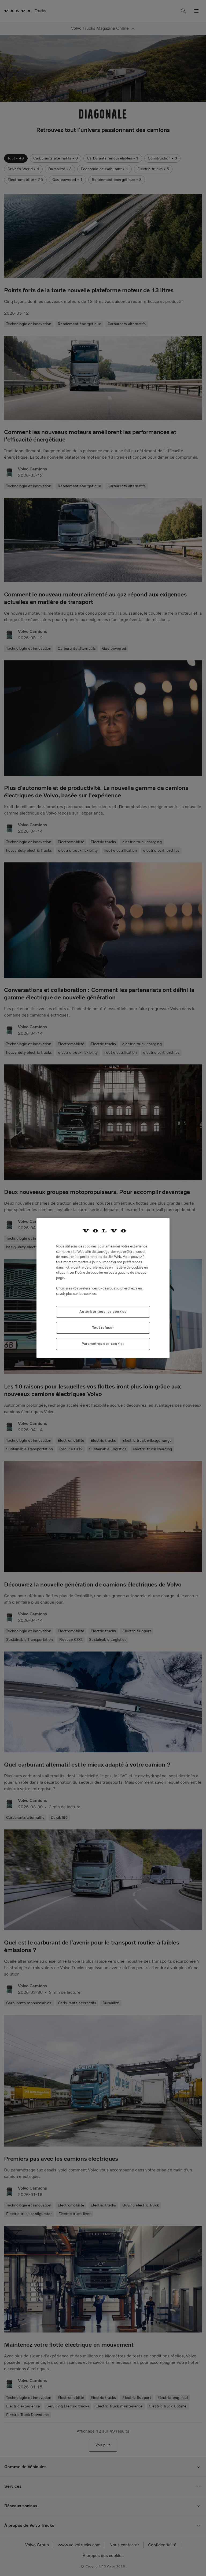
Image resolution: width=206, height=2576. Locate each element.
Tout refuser (103, 1328)
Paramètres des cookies (103, 1344)
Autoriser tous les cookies (103, 1312)
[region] (103, 1288)
